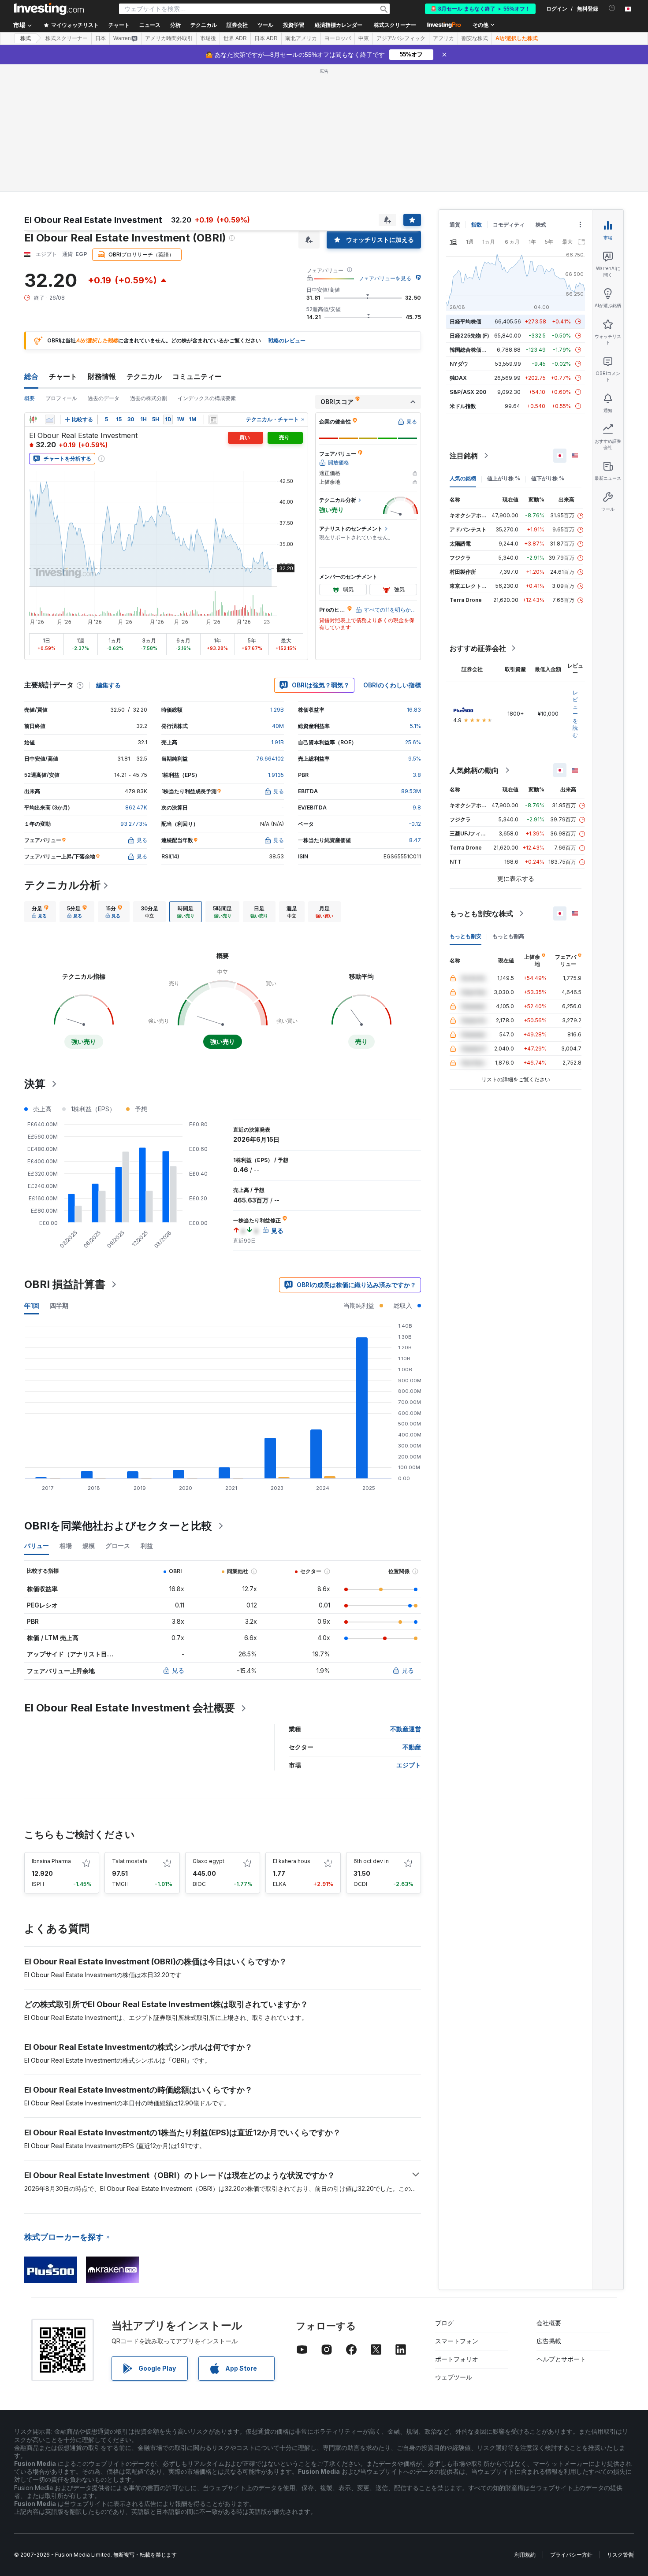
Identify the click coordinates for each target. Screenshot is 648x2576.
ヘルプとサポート (561, 2359)
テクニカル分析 (62, 885)
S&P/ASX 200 (468, 392)
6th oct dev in (371, 1861)
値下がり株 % (548, 478)
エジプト (409, 1765)
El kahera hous (292, 1861)
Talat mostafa (130, 1861)
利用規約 (525, 2555)
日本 (101, 38)
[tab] (40, 912)
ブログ (444, 2323)
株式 (26, 38)
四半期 (59, 1305)
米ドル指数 (463, 406)
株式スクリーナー (395, 25)
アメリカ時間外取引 (169, 38)
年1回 (32, 1305)
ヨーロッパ (338, 38)
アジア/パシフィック (401, 38)
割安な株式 (475, 38)
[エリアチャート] (50, 419)
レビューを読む (575, 714)
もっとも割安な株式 (481, 913)
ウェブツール (454, 2377)
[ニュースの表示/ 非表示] (213, 419)
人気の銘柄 (463, 478)
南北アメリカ (301, 38)
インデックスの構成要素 (207, 398)
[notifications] (612, 8)
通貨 (455, 225)
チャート (63, 376)
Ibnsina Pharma (51, 1861)
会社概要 (549, 2323)
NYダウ (459, 364)
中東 (364, 38)
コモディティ (509, 225)
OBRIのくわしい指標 (392, 685)
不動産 (412, 1747)
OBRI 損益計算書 (65, 1284)
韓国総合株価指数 (471, 350)
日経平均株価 (466, 321)
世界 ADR (235, 38)
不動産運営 (406, 1729)
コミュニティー (197, 376)
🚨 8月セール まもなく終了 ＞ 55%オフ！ (480, 9)
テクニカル (144, 376)
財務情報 (102, 376)
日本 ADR (266, 38)
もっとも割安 (466, 936)
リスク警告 (620, 2555)
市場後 (208, 38)
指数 (477, 225)
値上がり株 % (504, 478)
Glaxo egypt (209, 1861)
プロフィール (61, 398)
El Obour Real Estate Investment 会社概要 (130, 1708)
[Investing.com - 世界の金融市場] (49, 9)
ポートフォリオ (457, 2359)
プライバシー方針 (571, 2555)
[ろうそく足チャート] (33, 419)
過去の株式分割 (149, 398)
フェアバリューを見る (385, 278)
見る (178, 1670)
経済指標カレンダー (339, 25)
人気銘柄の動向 (474, 770)
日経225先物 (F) (469, 336)
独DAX (458, 378)
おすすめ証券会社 (478, 648)
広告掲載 (549, 2341)
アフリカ (443, 38)
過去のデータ (104, 398)
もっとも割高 (508, 936)
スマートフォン (457, 2341)
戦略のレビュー (287, 340)
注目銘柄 (464, 456)
